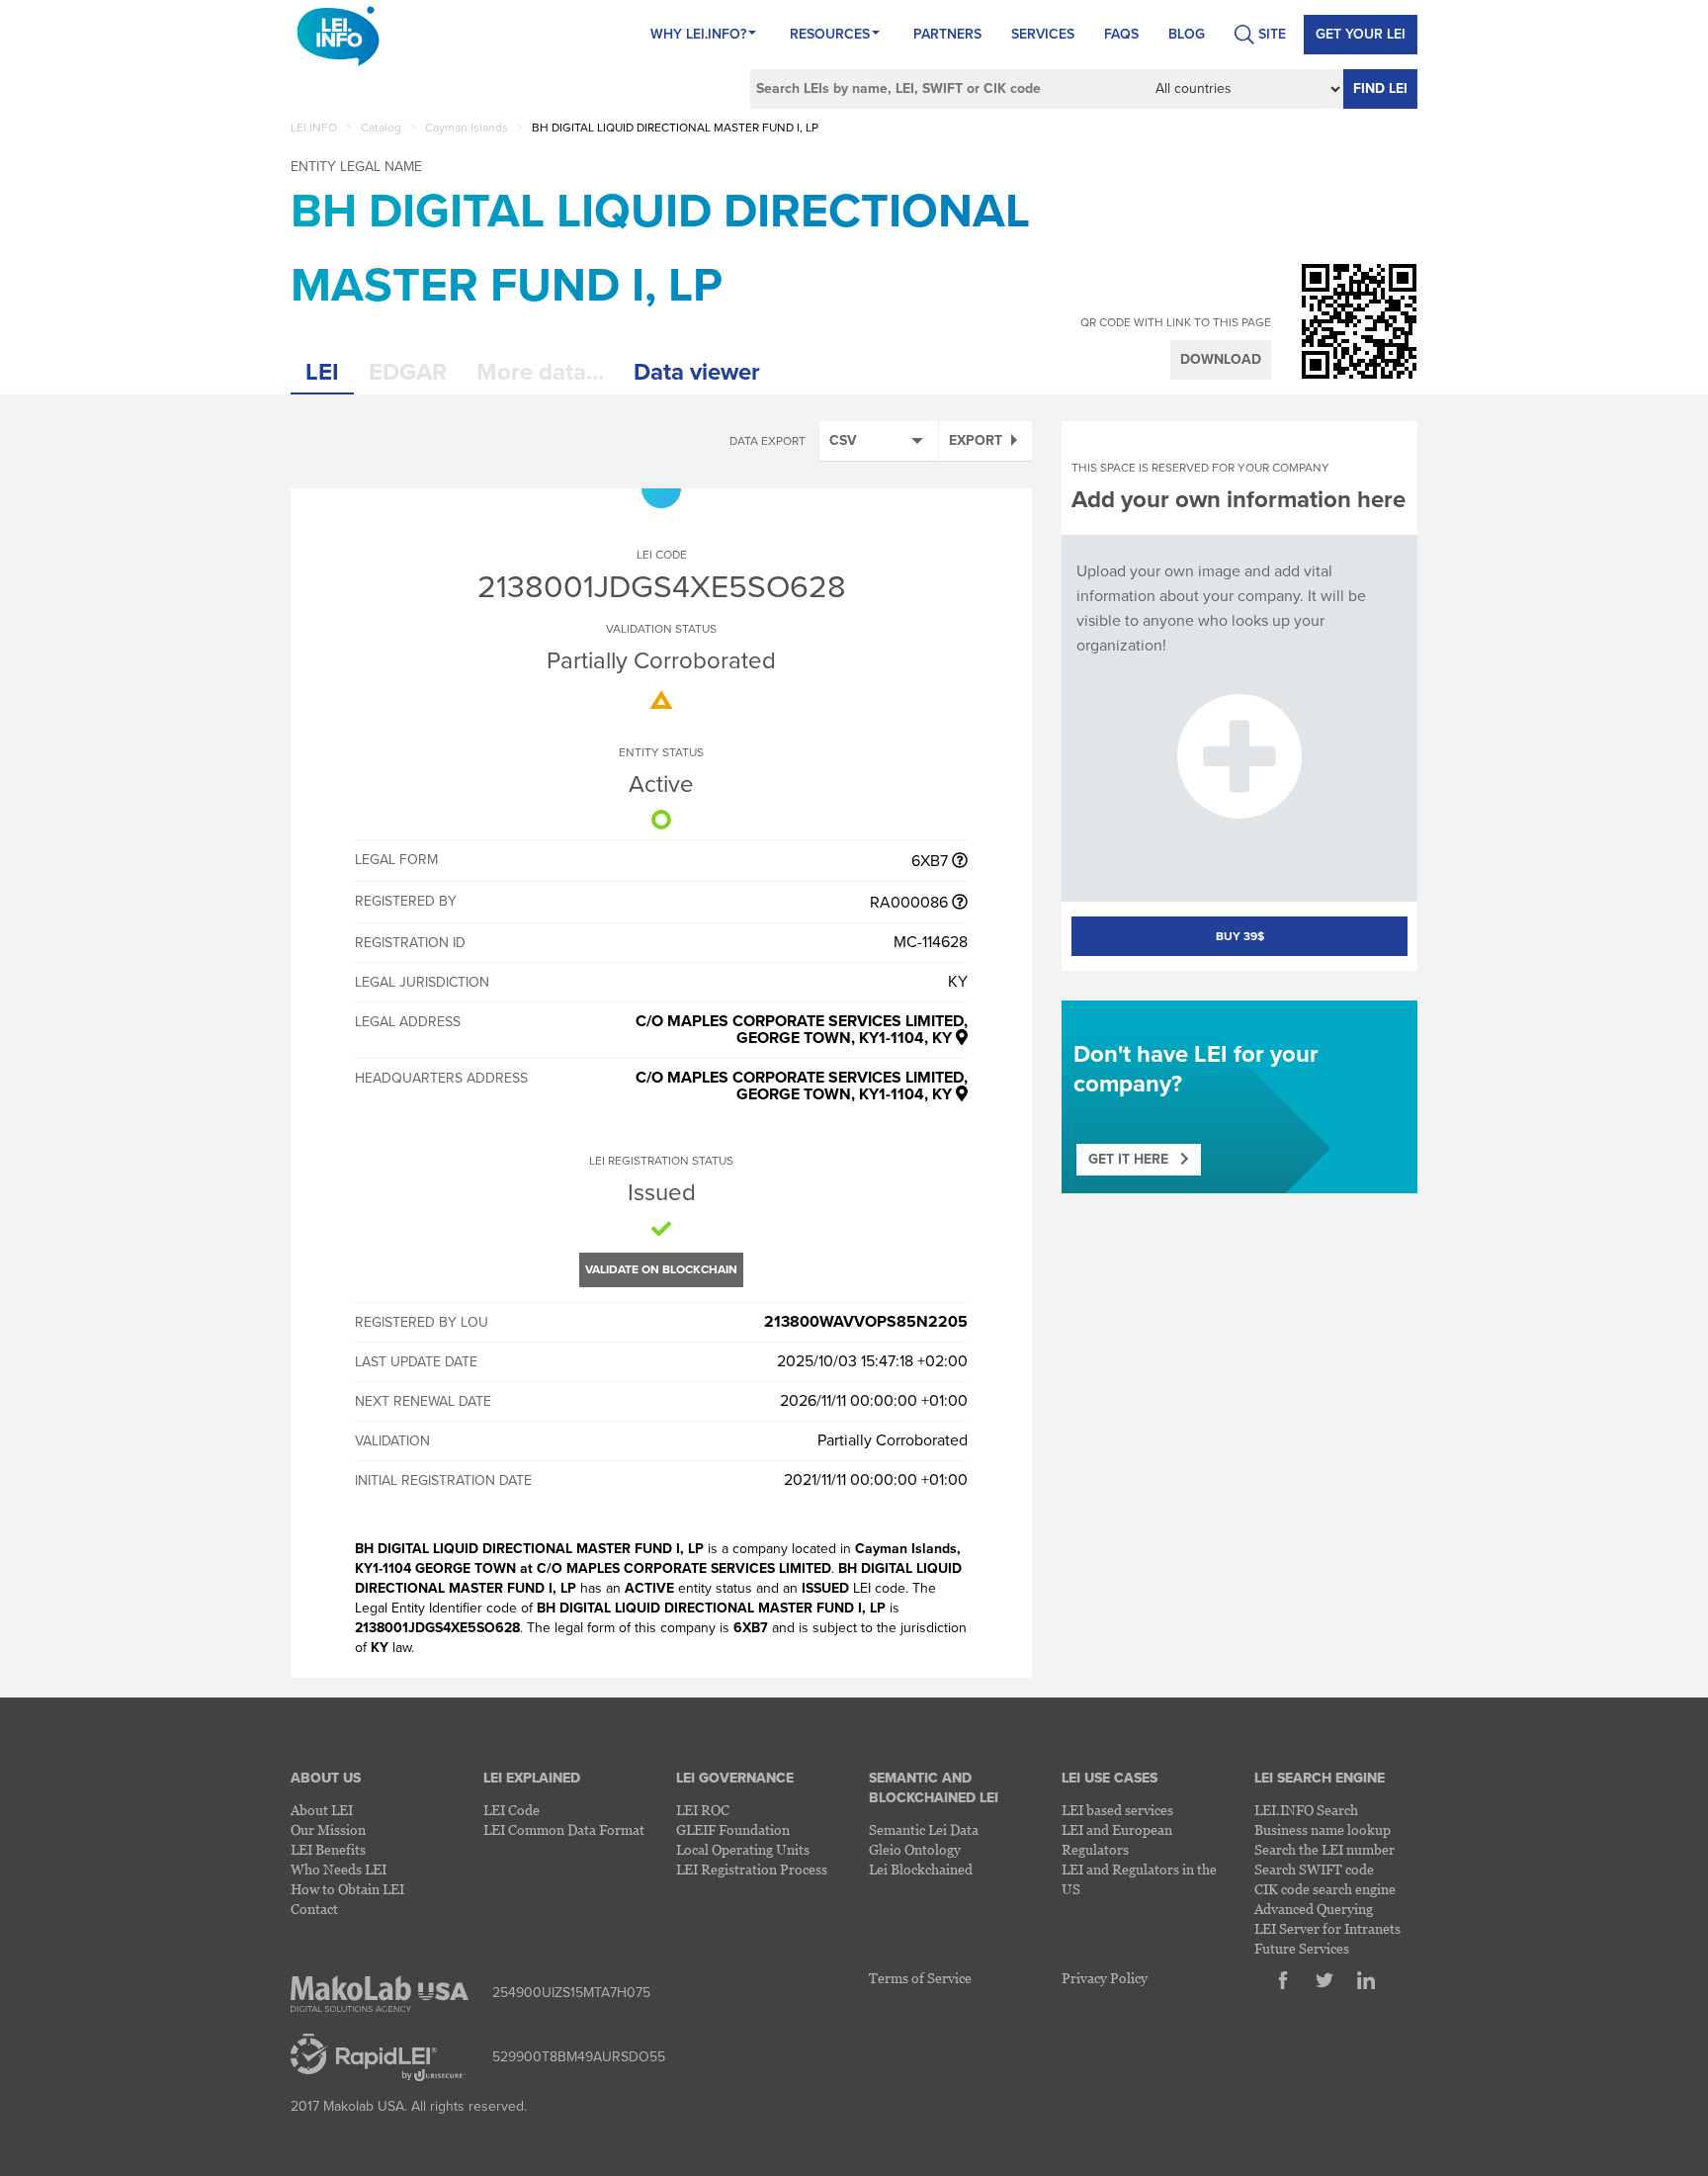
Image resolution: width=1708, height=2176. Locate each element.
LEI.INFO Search (1306, 1810)
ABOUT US (326, 1778)
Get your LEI (1361, 34)
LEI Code (512, 1810)
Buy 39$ (1240, 936)
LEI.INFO (314, 128)
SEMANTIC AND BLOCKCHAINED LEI (934, 1788)
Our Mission (328, 1829)
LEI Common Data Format (564, 1829)
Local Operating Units (743, 1849)
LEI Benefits (328, 1849)
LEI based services (1117, 1810)
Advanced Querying (1314, 1909)
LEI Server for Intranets (1327, 1928)
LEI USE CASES (1110, 1778)
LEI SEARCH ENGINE (1320, 1778)
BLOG (1187, 34)
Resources (830, 34)
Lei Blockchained (921, 1869)
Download (1221, 359)
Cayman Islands (467, 128)
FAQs (1121, 34)
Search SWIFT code (1314, 1869)
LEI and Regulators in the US (1139, 1879)
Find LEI (1380, 88)
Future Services (1302, 1948)
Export (976, 440)
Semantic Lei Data (924, 1829)
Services (1043, 34)
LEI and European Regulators (1117, 1839)
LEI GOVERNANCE (735, 1778)
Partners (947, 34)
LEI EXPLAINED (532, 1778)
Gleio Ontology (915, 1849)
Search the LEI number (1324, 1849)
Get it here (1134, 1159)
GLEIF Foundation (733, 1829)
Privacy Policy (1105, 1978)
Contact (314, 1909)
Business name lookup (1323, 1829)
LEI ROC (703, 1810)
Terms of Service (920, 1978)
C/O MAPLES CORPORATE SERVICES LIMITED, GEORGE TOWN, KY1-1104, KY (802, 1030)
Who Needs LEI (339, 1869)
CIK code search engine (1325, 1889)
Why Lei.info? (698, 34)
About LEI (322, 1810)
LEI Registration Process (752, 1869)
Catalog (381, 128)
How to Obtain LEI (347, 1889)
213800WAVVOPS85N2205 (866, 1322)
